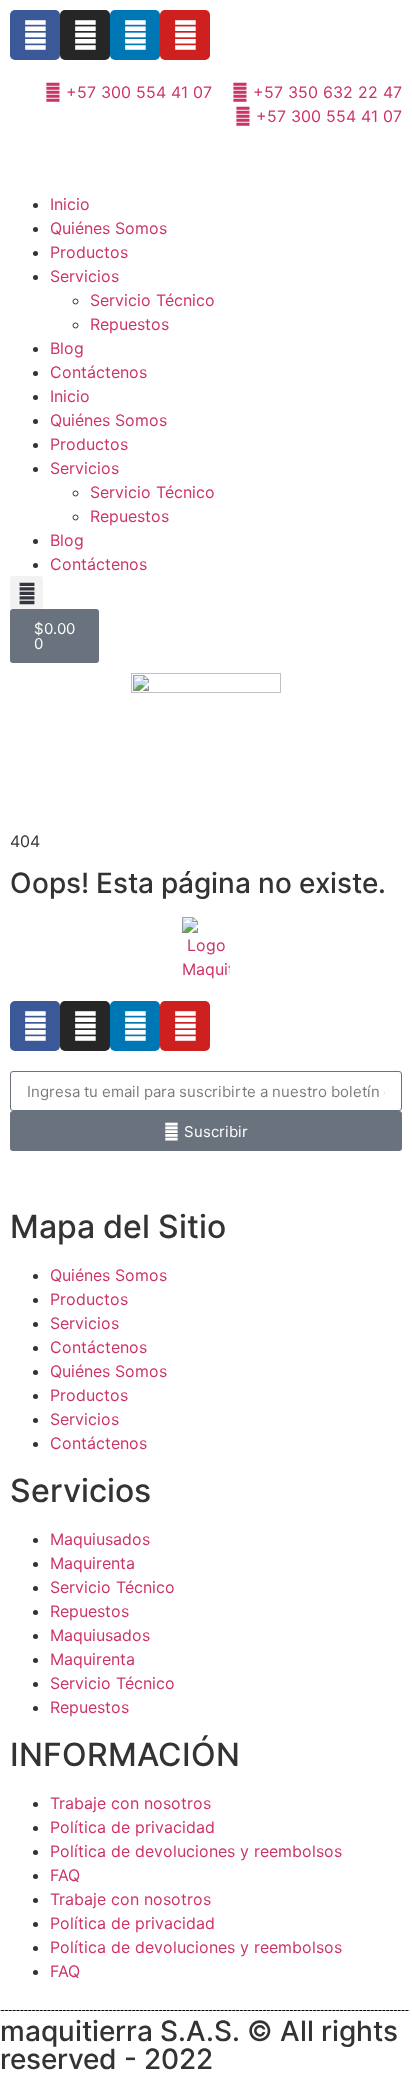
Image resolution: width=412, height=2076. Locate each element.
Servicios (84, 276)
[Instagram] (85, 35)
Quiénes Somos (108, 228)
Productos (89, 252)
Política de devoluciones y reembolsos (196, 1851)
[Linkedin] (135, 35)
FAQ (65, 1875)
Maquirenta (92, 1563)
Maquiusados (100, 1539)
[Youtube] (185, 35)
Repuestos (129, 324)
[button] (26, 592)
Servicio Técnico (152, 300)
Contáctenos (98, 372)
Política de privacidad (132, 1827)
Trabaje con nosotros (130, 1803)
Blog (67, 348)
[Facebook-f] (35, 35)
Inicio (70, 204)
